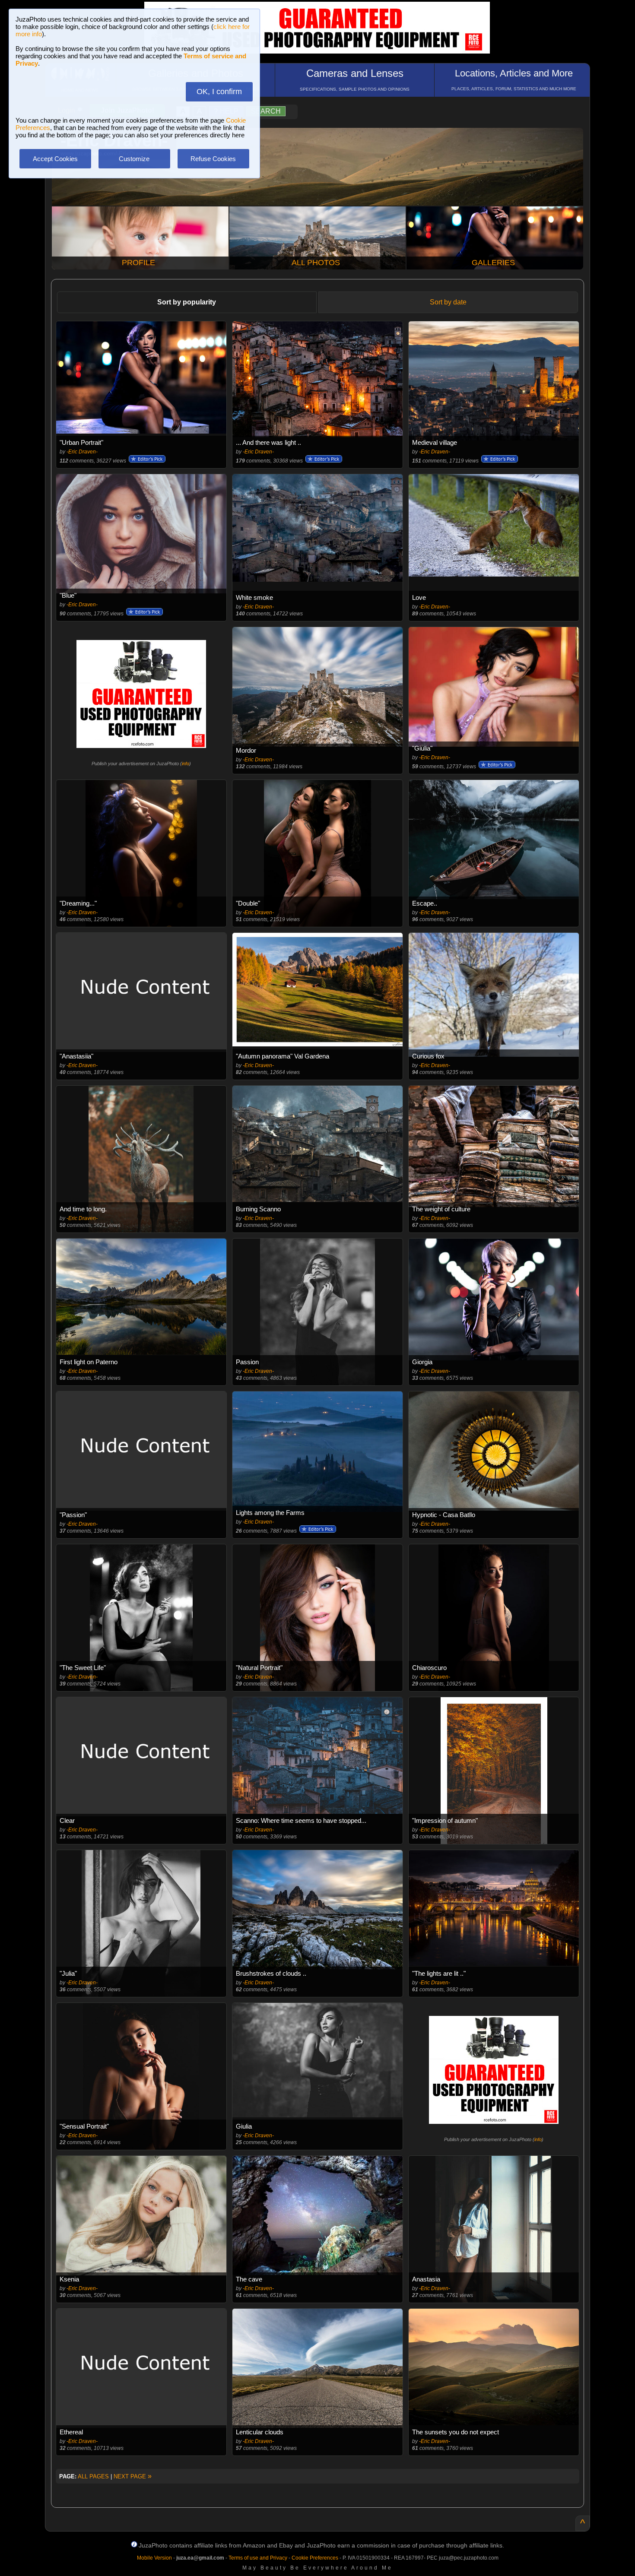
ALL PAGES (93, 2476)
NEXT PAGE (133, 2476)
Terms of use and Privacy (258, 2558)
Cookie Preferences (315, 2558)
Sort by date (448, 302)
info (186, 764)
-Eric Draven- (82, 452)
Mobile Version (154, 2558)
